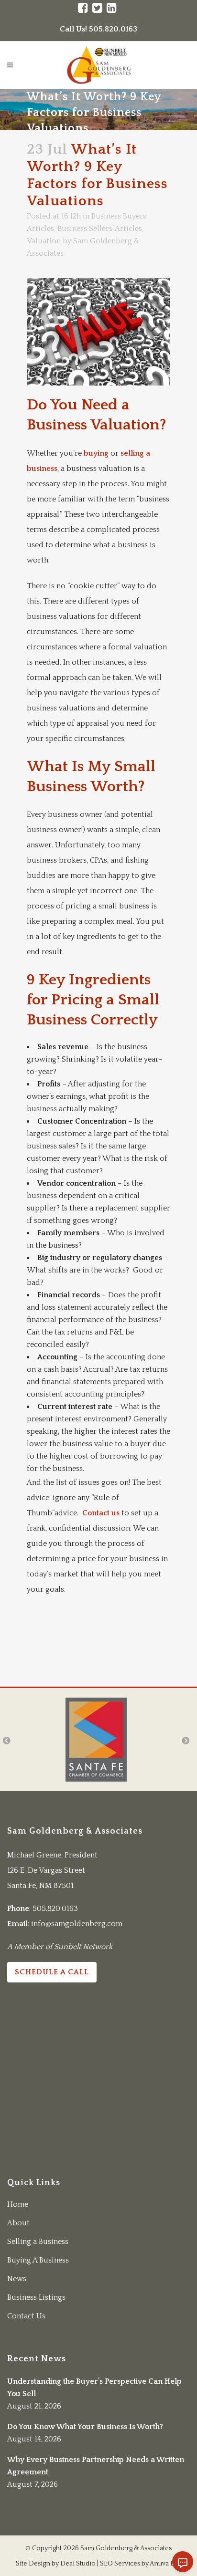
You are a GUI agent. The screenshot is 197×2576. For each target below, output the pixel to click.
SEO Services (120, 2564)
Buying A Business (38, 2260)
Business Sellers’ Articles (100, 229)
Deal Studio (78, 2564)
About (18, 2223)
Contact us (101, 1513)
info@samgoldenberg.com (77, 1924)
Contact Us (26, 2316)
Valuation (44, 241)
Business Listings (36, 2297)
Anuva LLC (165, 2564)
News (17, 2279)
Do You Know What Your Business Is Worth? (85, 2427)
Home (18, 2204)
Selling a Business (38, 2242)
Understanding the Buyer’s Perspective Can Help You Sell (94, 2388)
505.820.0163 (55, 1909)
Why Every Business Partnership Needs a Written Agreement (96, 2466)
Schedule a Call (52, 1972)
